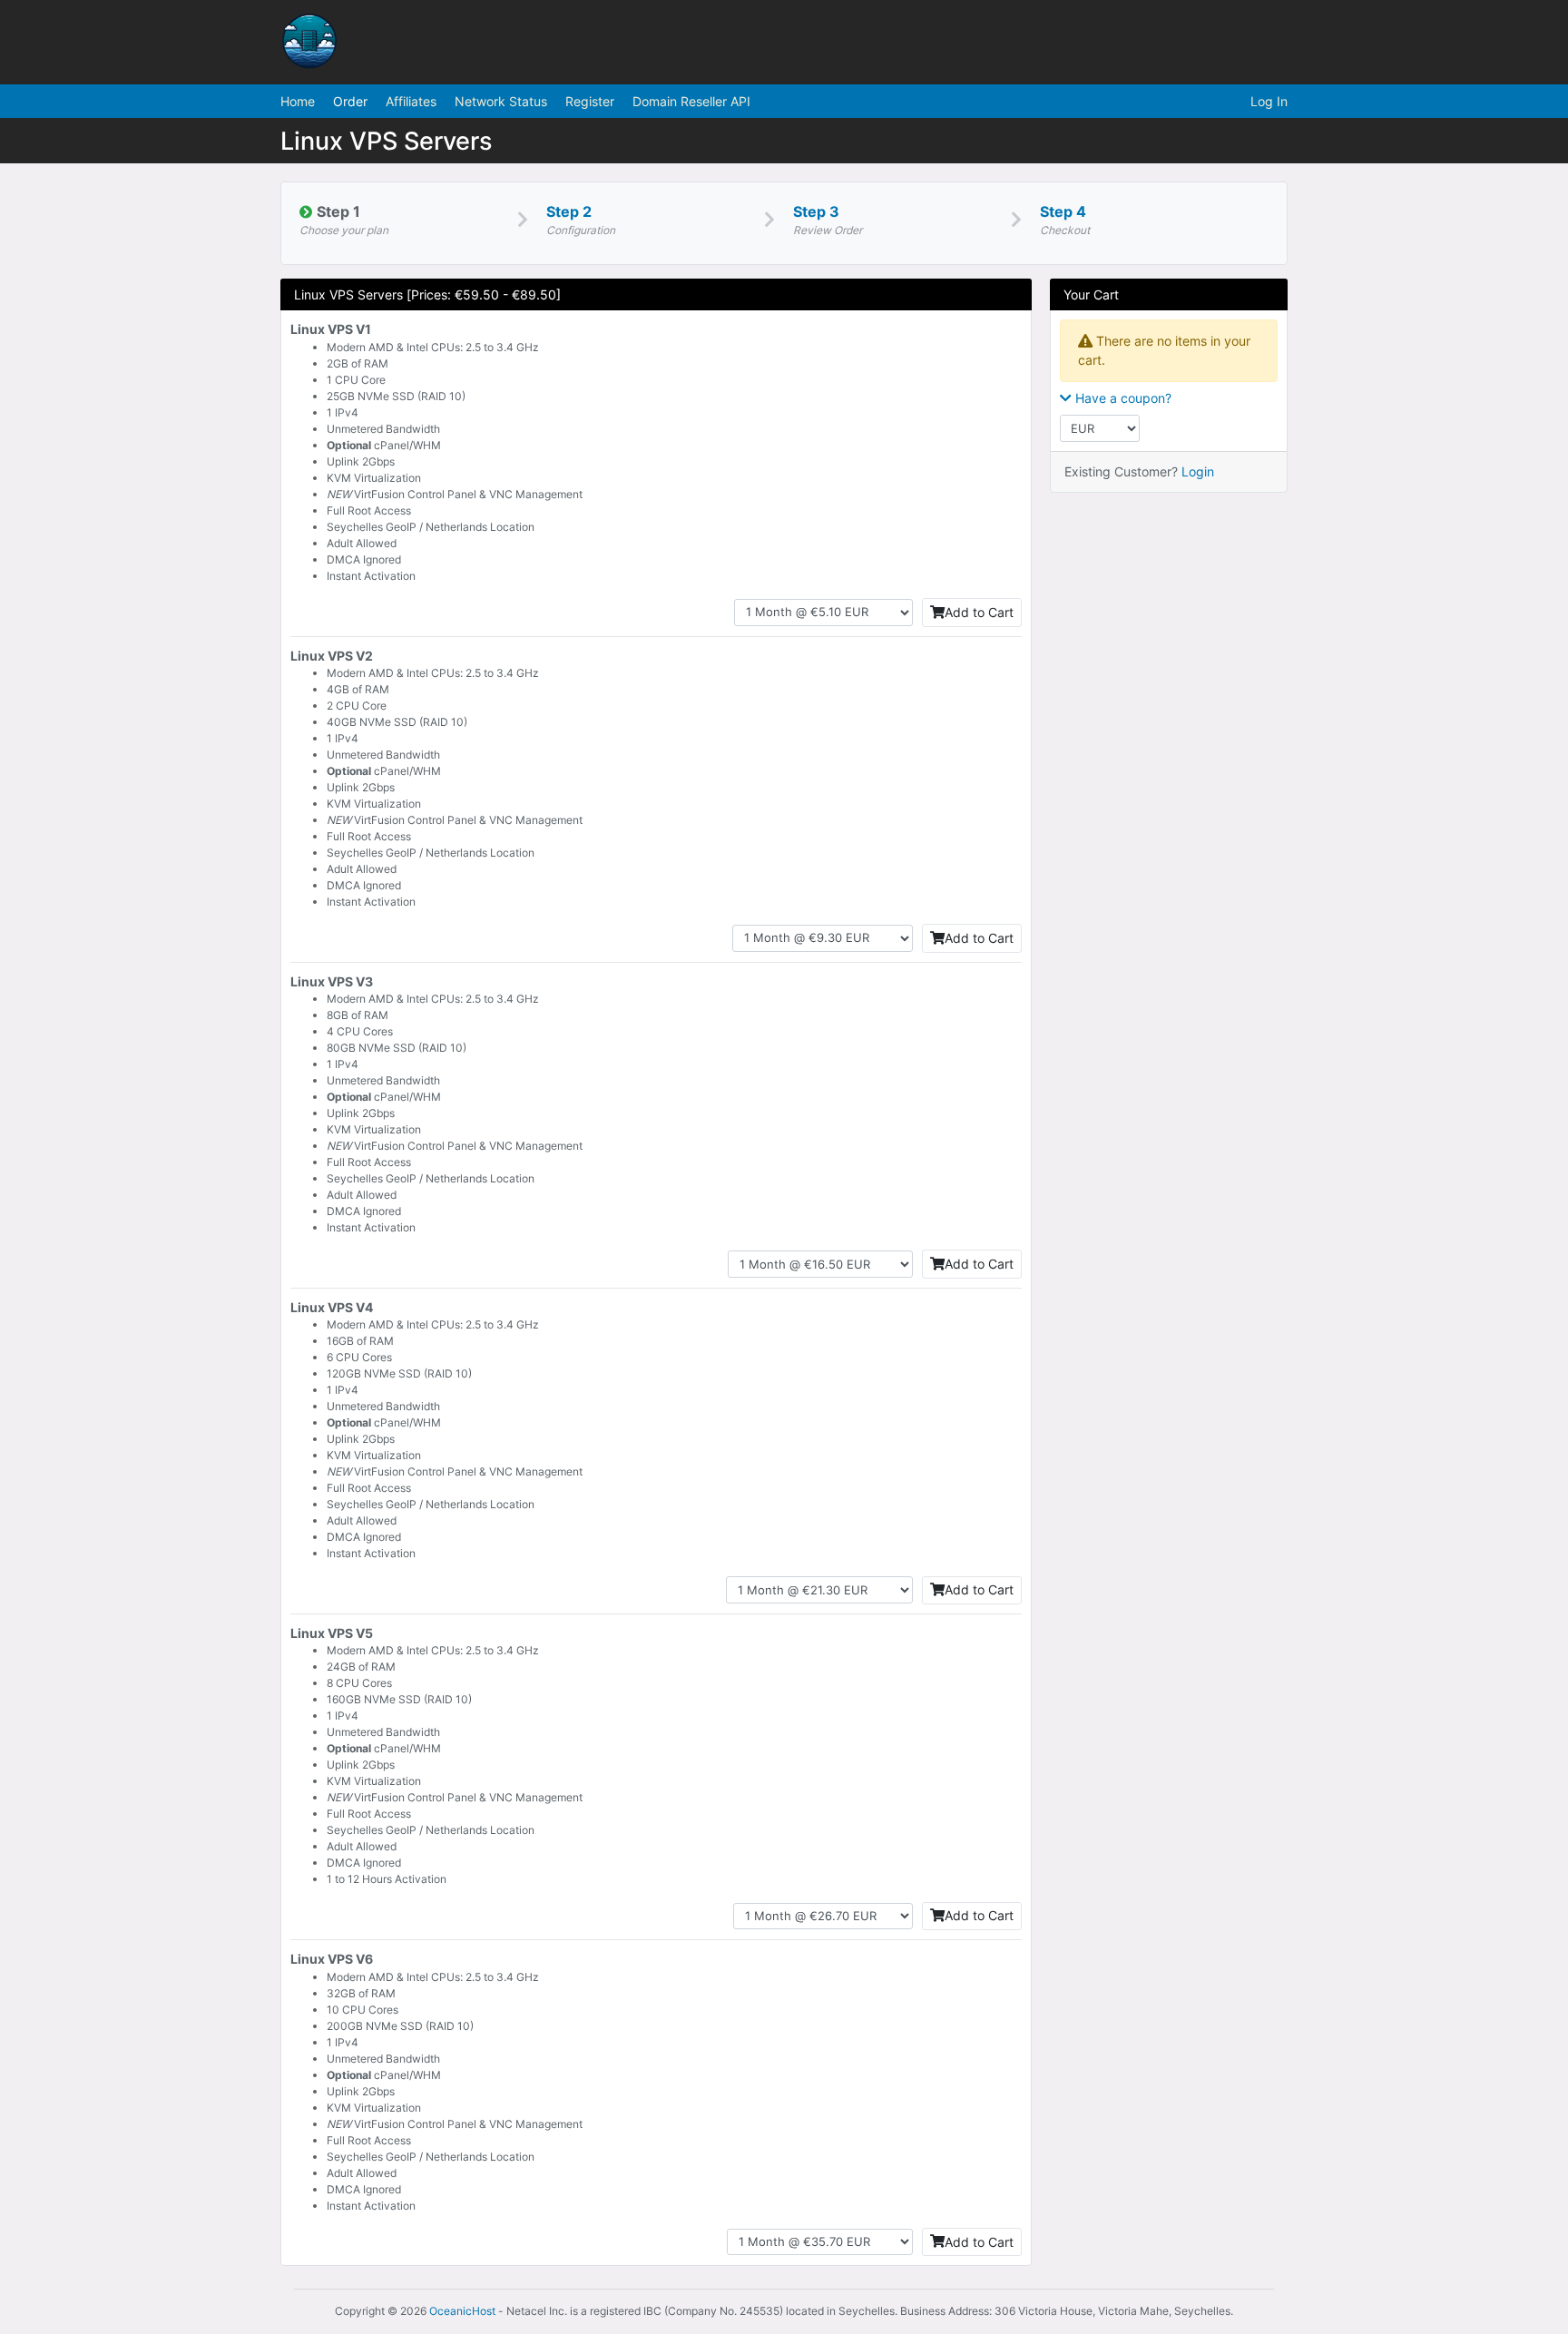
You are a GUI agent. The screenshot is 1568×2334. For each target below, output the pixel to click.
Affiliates (411, 101)
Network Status (501, 101)
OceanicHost (462, 2311)
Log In (1269, 101)
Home (298, 101)
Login (1198, 471)
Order (350, 101)
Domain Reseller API (691, 101)
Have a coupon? (1122, 398)
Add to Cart (979, 612)
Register (590, 101)
